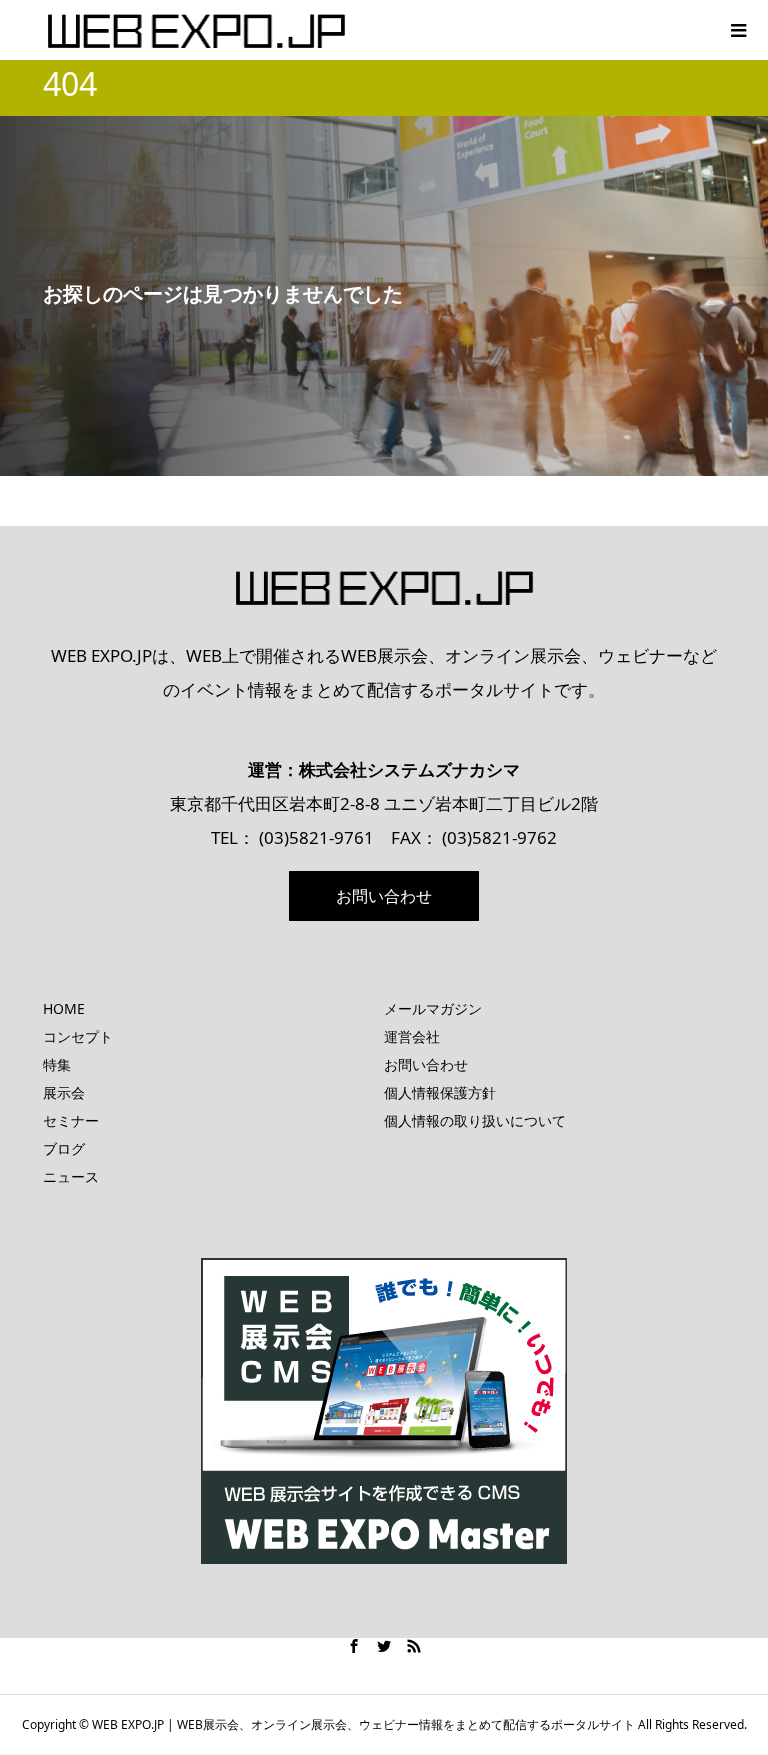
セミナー (71, 1120)
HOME (64, 1008)
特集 (57, 1064)
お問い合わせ (384, 896)
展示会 (64, 1092)
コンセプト (78, 1036)
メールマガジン (433, 1008)
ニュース (71, 1176)
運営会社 (412, 1036)
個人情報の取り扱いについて (475, 1120)
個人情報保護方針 (440, 1092)
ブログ (64, 1148)
